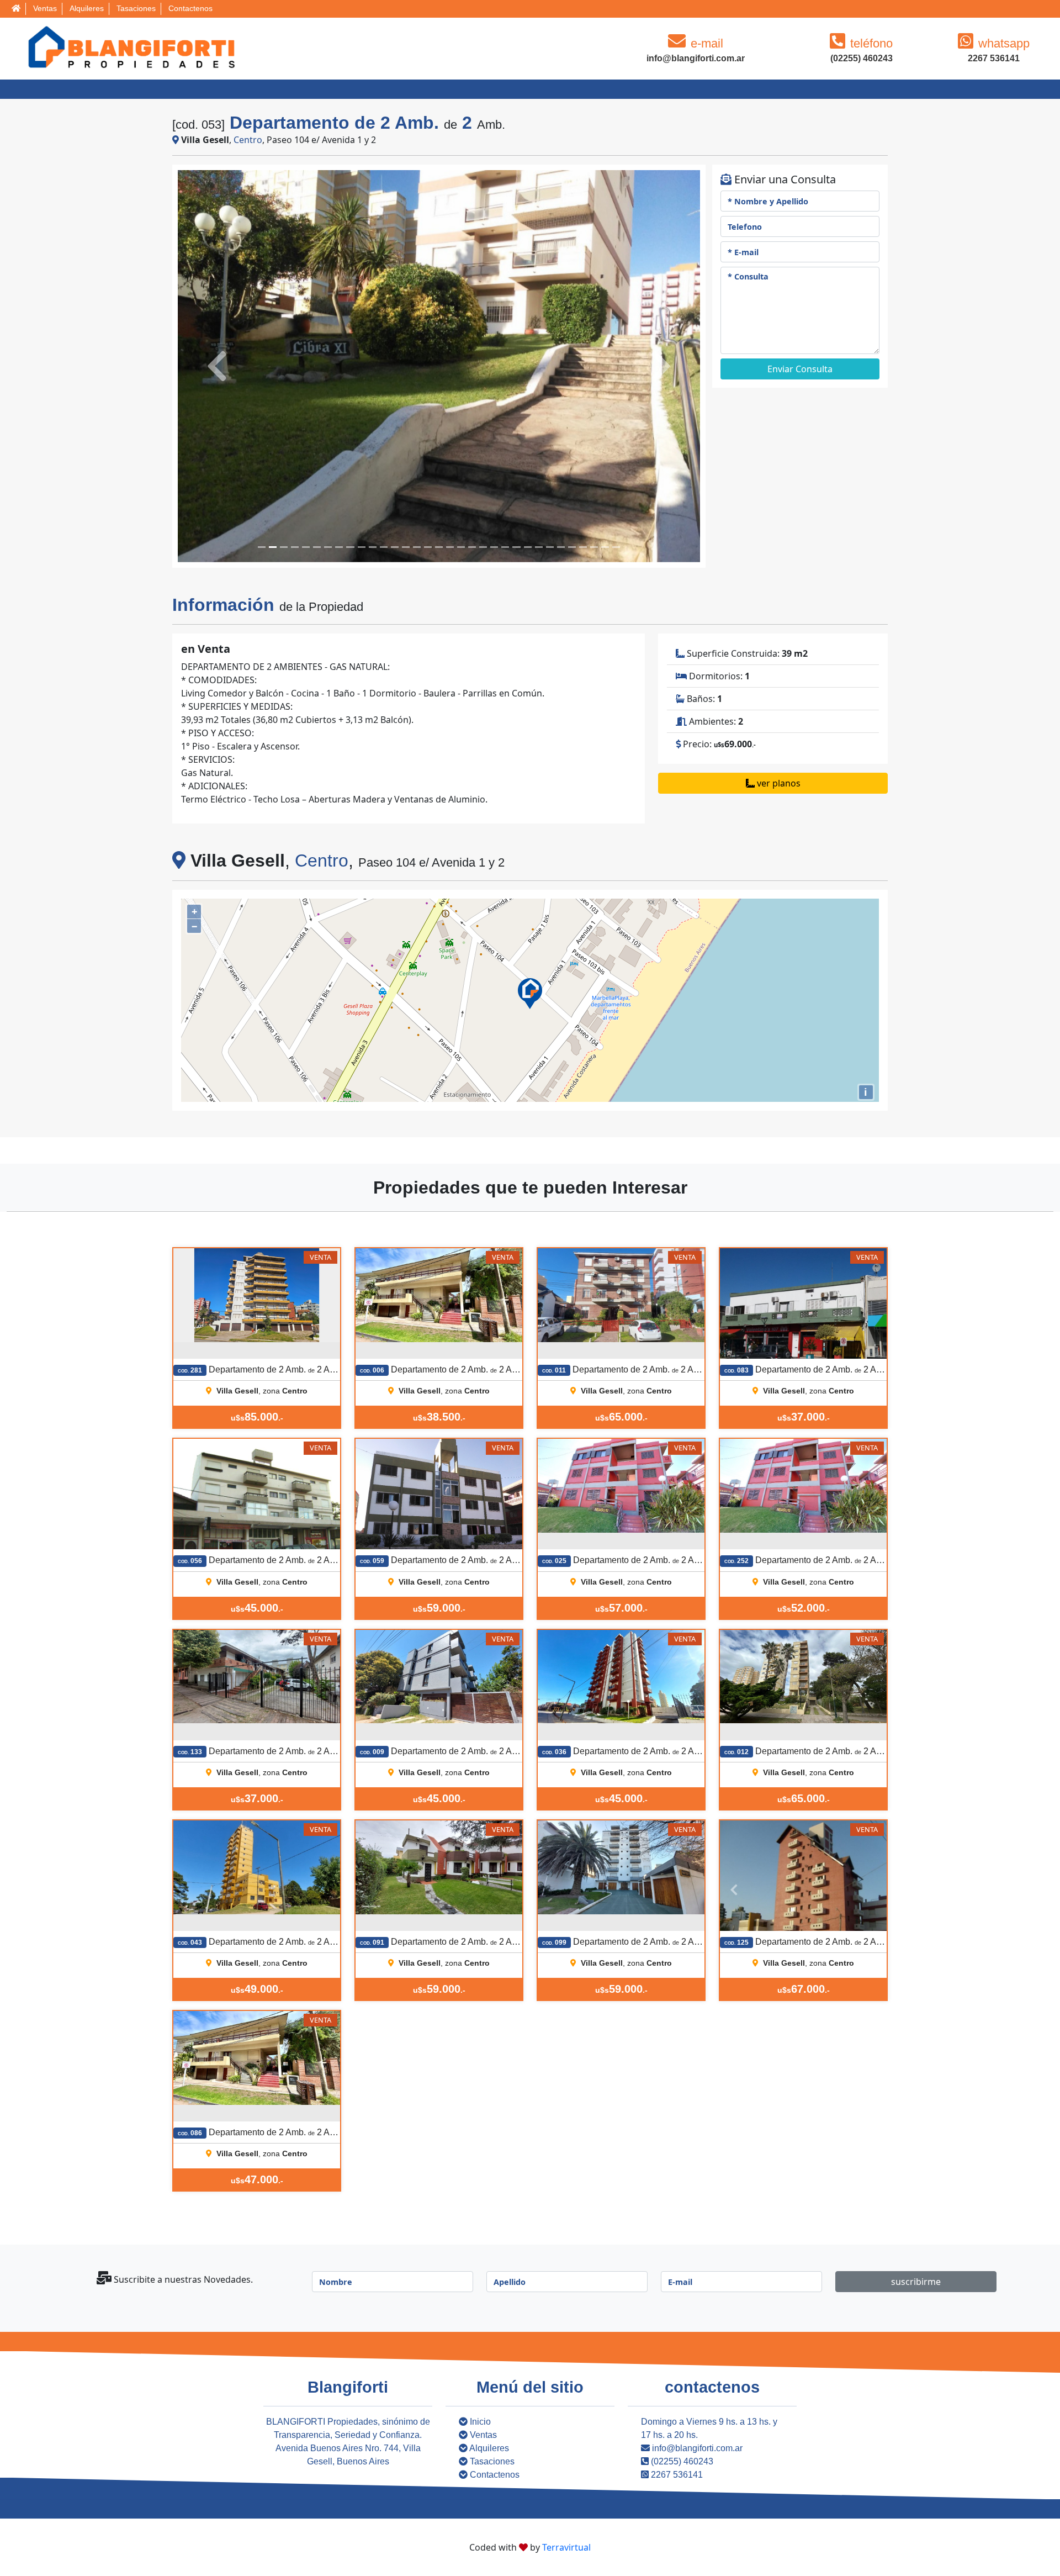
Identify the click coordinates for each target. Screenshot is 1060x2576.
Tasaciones (136, 8)
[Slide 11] (384, 547)
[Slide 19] (472, 547)
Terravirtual (566, 2547)
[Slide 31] (605, 547)
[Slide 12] (395, 547)
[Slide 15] (428, 547)
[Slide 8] (350, 547)
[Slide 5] (317, 547)
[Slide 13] (406, 547)
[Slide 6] (328, 547)
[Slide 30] (594, 547)
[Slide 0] (262, 547)
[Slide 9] (362, 547)
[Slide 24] (528, 547)
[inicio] (16, 9)
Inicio (479, 2422)
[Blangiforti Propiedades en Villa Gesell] (129, 47)
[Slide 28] (572, 547)
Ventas (45, 8)
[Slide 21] (494, 547)
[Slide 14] (417, 547)
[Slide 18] (461, 547)
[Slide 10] (373, 547)
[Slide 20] (483, 547)
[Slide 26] (550, 547)
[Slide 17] (450, 547)
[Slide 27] (561, 547)
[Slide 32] (616, 547)
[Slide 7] (339, 547)
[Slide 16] (439, 547)
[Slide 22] (505, 547)
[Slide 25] (539, 547)
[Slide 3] (295, 547)
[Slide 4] (306, 547)
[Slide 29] (583, 547)
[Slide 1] (273, 547)
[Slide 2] (284, 547)
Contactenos (190, 8)
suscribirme (916, 2282)
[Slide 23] (516, 547)
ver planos (778, 783)
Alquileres (87, 8)
